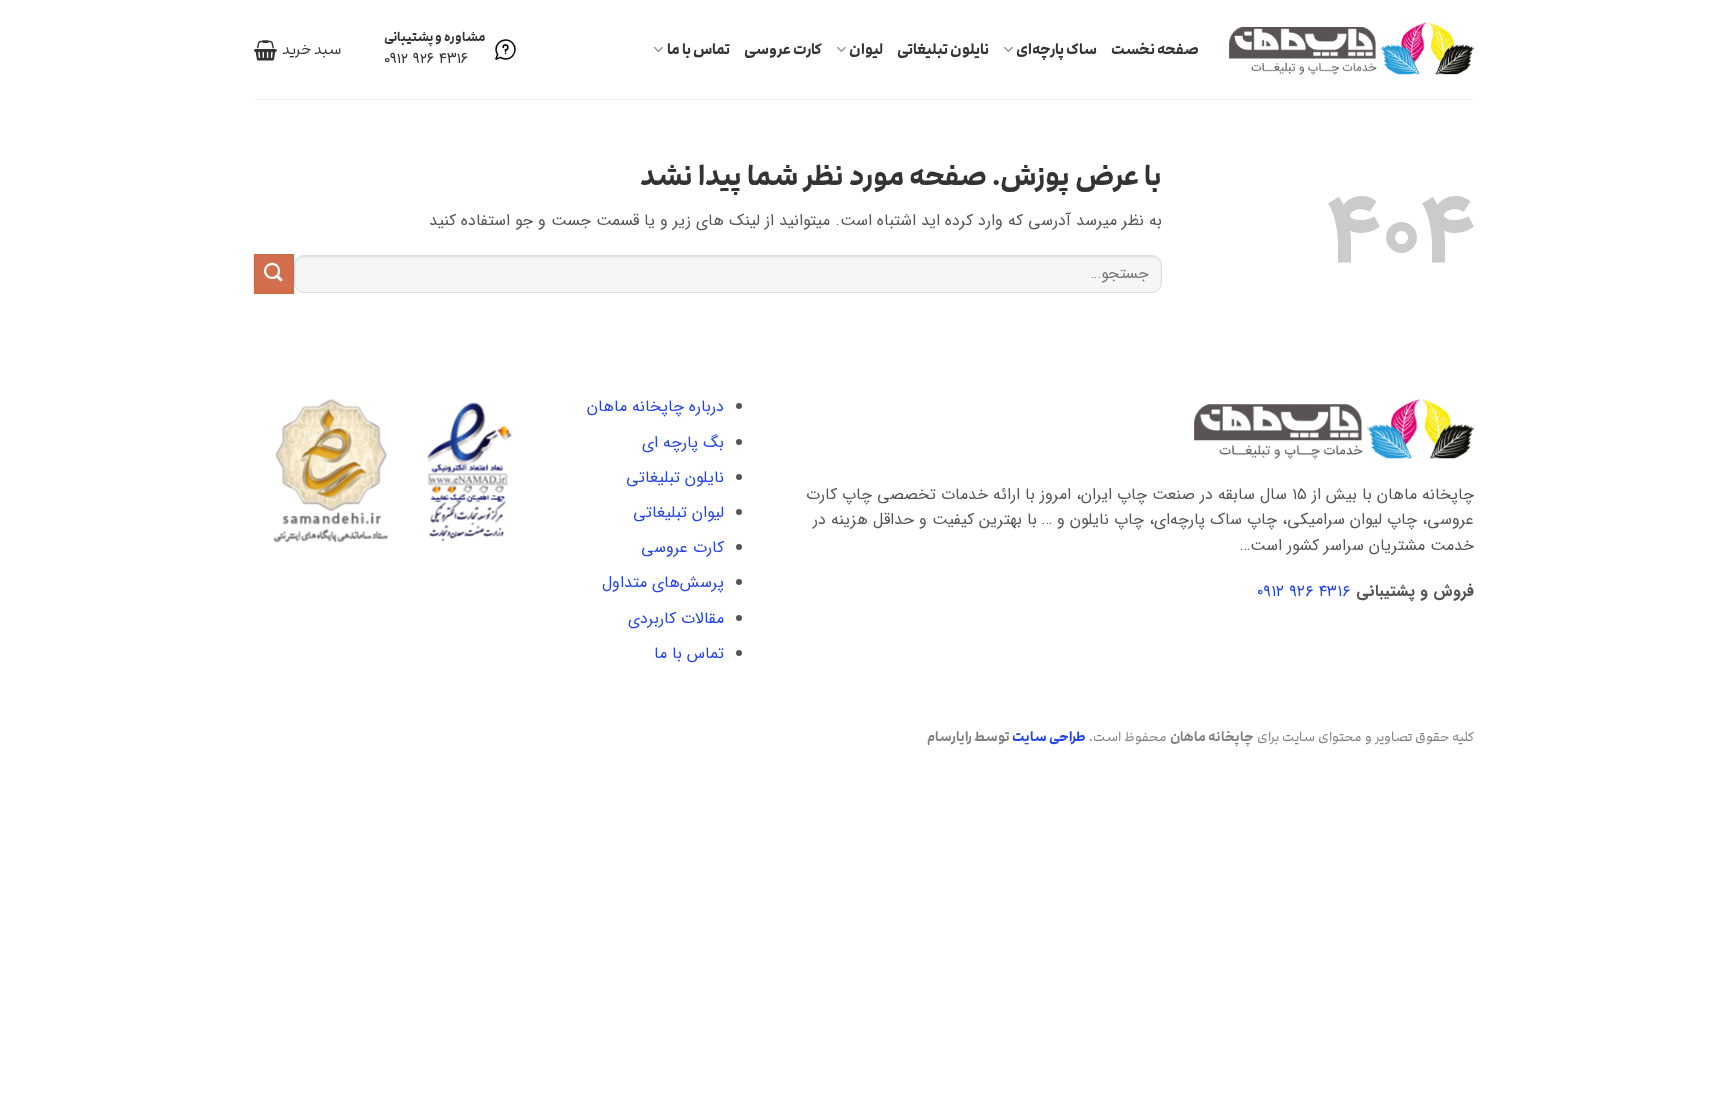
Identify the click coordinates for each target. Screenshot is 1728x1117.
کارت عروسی (783, 49)
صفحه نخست (1155, 49)
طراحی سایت (1049, 737)
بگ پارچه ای (683, 442)
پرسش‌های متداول (663, 582)
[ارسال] (274, 273)
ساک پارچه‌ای (1056, 49)
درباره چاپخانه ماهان (655, 406)
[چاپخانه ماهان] (1351, 49)
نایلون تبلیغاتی (943, 49)
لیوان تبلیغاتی (678, 512)
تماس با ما (698, 49)
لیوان (866, 49)
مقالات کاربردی (676, 618)
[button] (297, 50)
